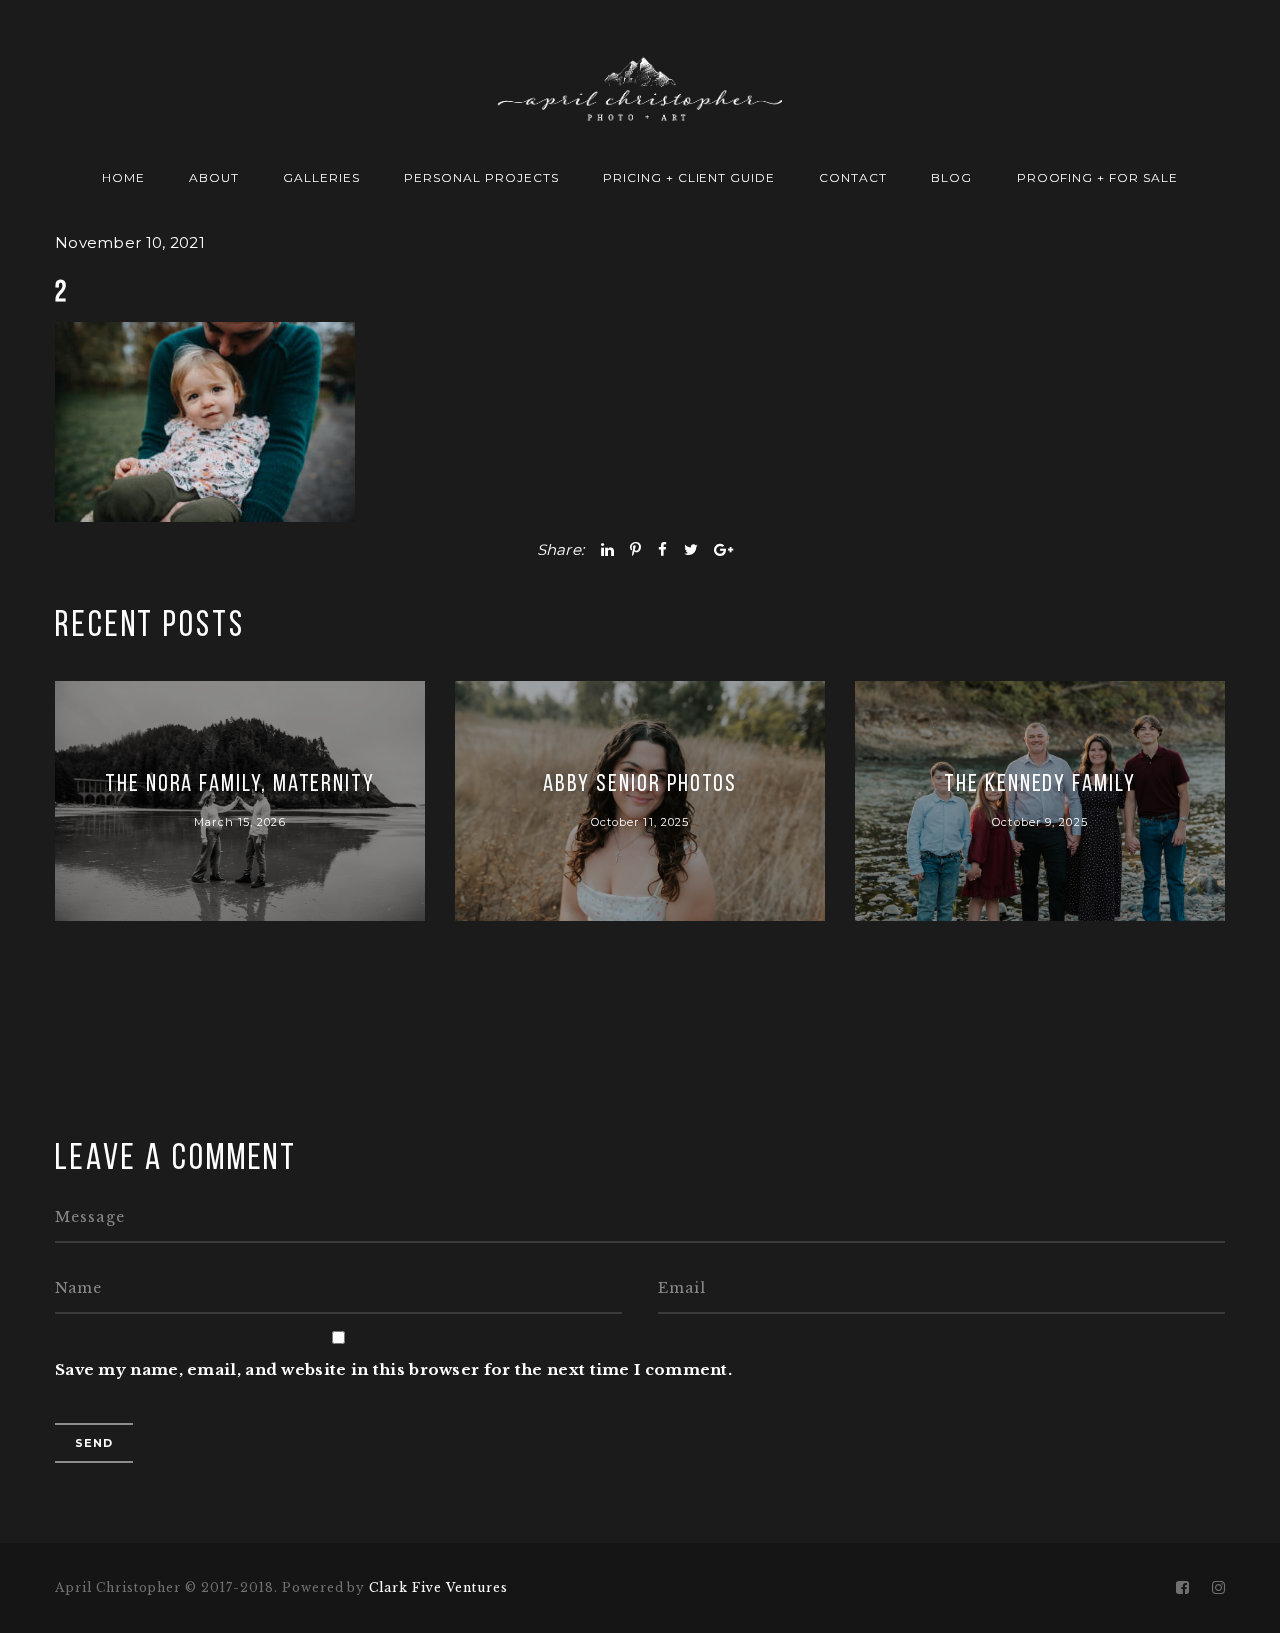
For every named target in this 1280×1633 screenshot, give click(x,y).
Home (123, 177)
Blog (951, 177)
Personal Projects (481, 177)
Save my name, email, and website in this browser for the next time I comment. (393, 1369)
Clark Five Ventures (438, 1587)
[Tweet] (691, 549)
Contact (853, 177)
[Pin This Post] (635, 549)
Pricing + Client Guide (689, 177)
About (214, 177)
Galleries (321, 177)
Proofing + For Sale (1097, 177)
